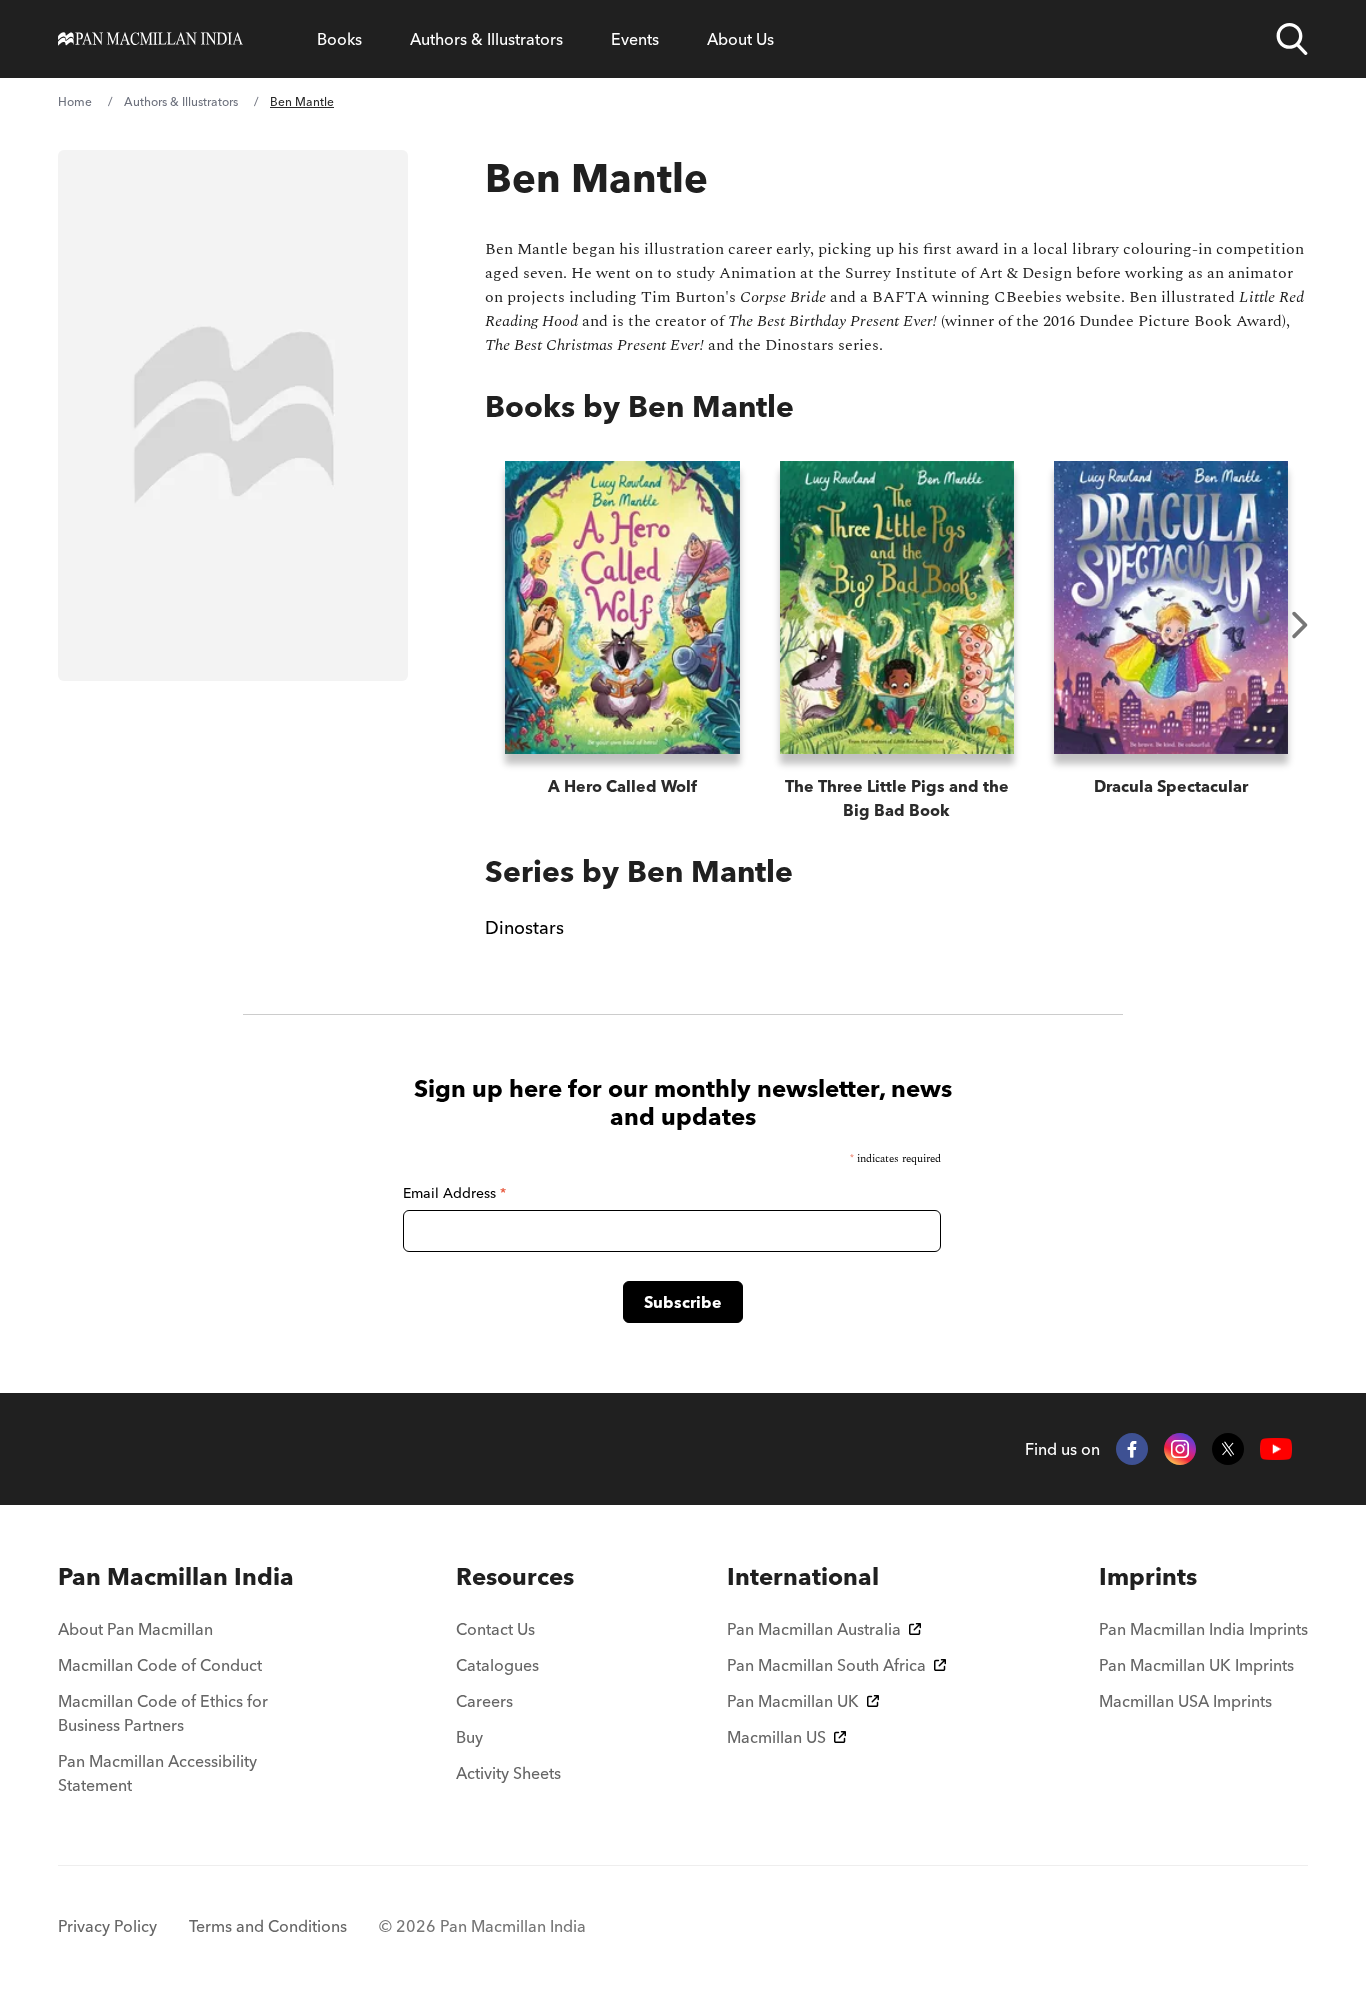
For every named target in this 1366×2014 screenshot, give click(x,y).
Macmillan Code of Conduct (160, 1665)
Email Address (454, 1193)
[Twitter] (1228, 1449)
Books (339, 39)
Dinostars (524, 927)
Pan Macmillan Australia (814, 1629)
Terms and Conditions (268, 1926)
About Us (740, 39)
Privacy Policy (107, 1926)
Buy (469, 1737)
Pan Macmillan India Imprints (1203, 1629)
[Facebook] (1132, 1449)
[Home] (150, 39)
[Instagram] (1180, 1449)
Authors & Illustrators (486, 39)
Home (75, 101)
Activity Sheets (508, 1773)
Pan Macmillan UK (793, 1701)
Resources (515, 1576)
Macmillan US (776, 1737)
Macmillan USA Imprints (1185, 1701)
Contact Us (495, 1629)
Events (635, 39)
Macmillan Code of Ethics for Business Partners (163, 1713)
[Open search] (1292, 39)
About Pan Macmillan (135, 1629)
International (803, 1576)
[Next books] (1300, 625)
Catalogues (497, 1665)
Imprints (1148, 1576)
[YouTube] (1276, 1449)
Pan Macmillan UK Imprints (1196, 1665)
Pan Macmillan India (176, 1576)
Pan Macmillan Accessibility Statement (157, 1773)
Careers (484, 1701)
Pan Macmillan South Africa (826, 1665)
